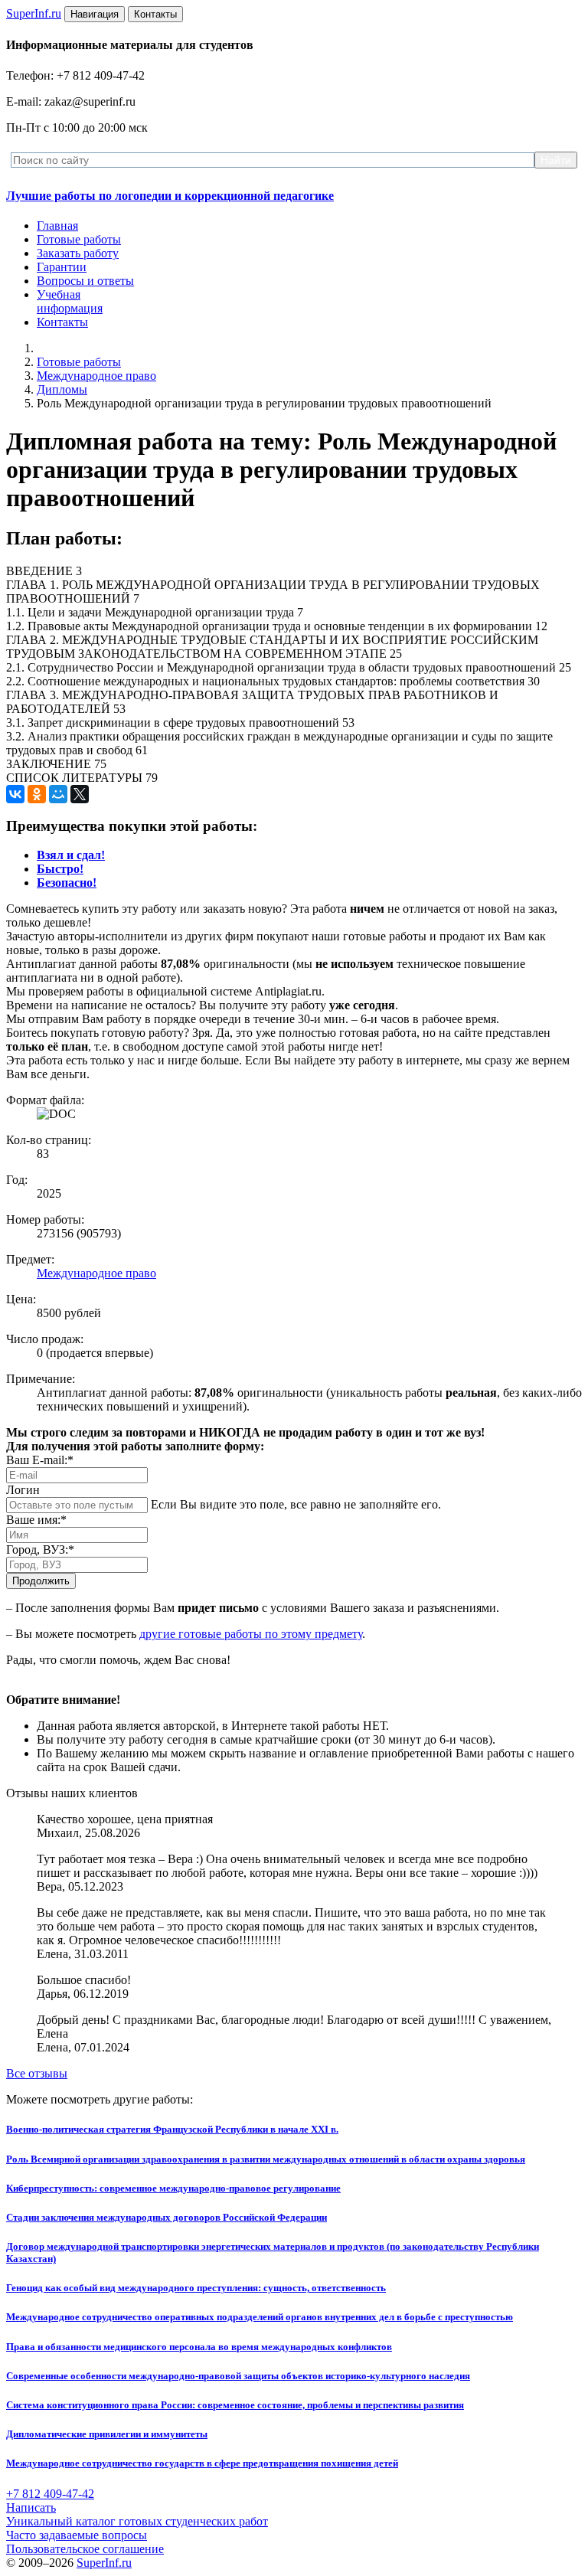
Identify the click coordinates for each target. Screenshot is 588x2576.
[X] (80, 794)
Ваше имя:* (36, 1520)
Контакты (62, 322)
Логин (23, 1490)
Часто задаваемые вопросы (77, 2535)
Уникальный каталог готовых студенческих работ (137, 2521)
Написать (31, 2507)
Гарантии (62, 267)
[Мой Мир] (58, 794)
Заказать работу (78, 253)
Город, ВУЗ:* (40, 1550)
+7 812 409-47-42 (50, 2494)
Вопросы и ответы (85, 281)
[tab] (71, 855)
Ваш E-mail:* (40, 1460)
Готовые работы (79, 239)
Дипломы (62, 389)
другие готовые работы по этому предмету (251, 1634)
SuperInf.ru (104, 2563)
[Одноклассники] (37, 794)
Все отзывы (37, 2073)
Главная (57, 226)
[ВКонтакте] (15, 794)
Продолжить (41, 1581)
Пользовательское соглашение (85, 2549)
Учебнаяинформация (70, 301)
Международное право (96, 376)
